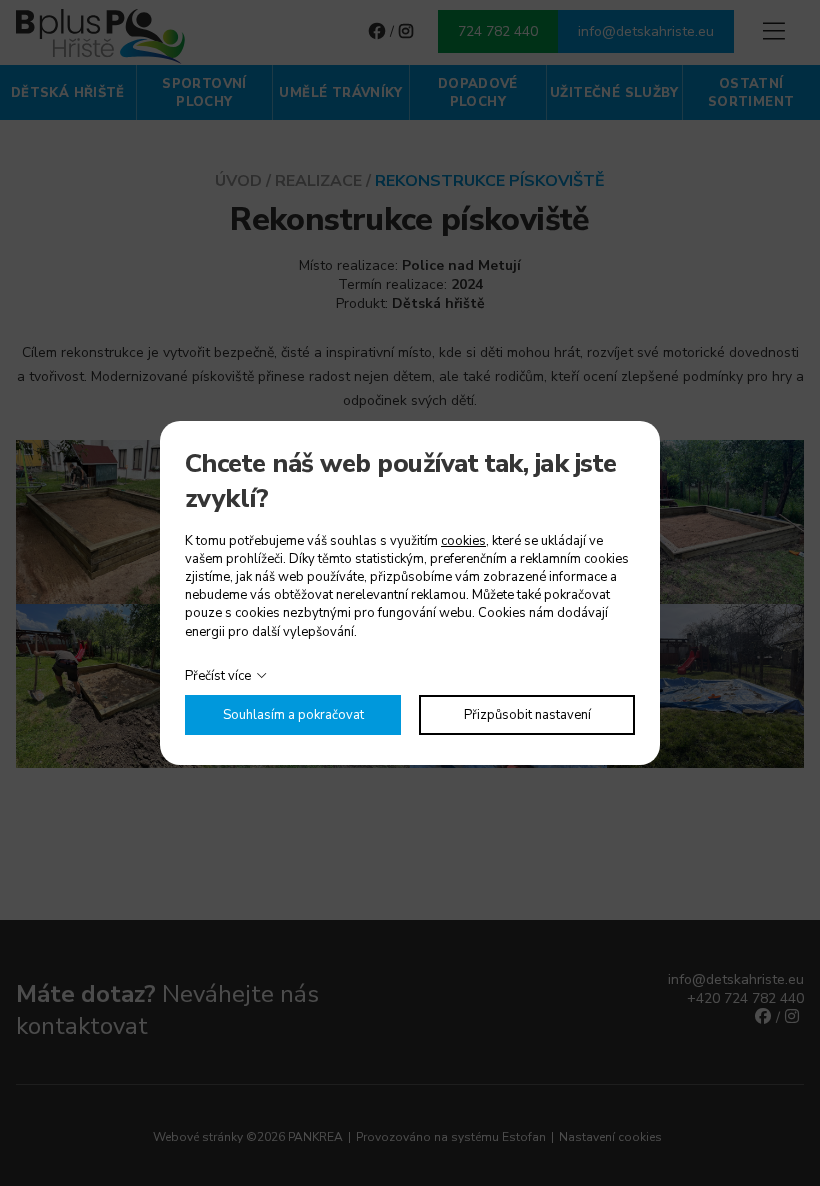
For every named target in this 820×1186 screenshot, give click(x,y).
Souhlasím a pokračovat (293, 715)
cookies (463, 541)
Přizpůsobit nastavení (527, 715)
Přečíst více (218, 676)
